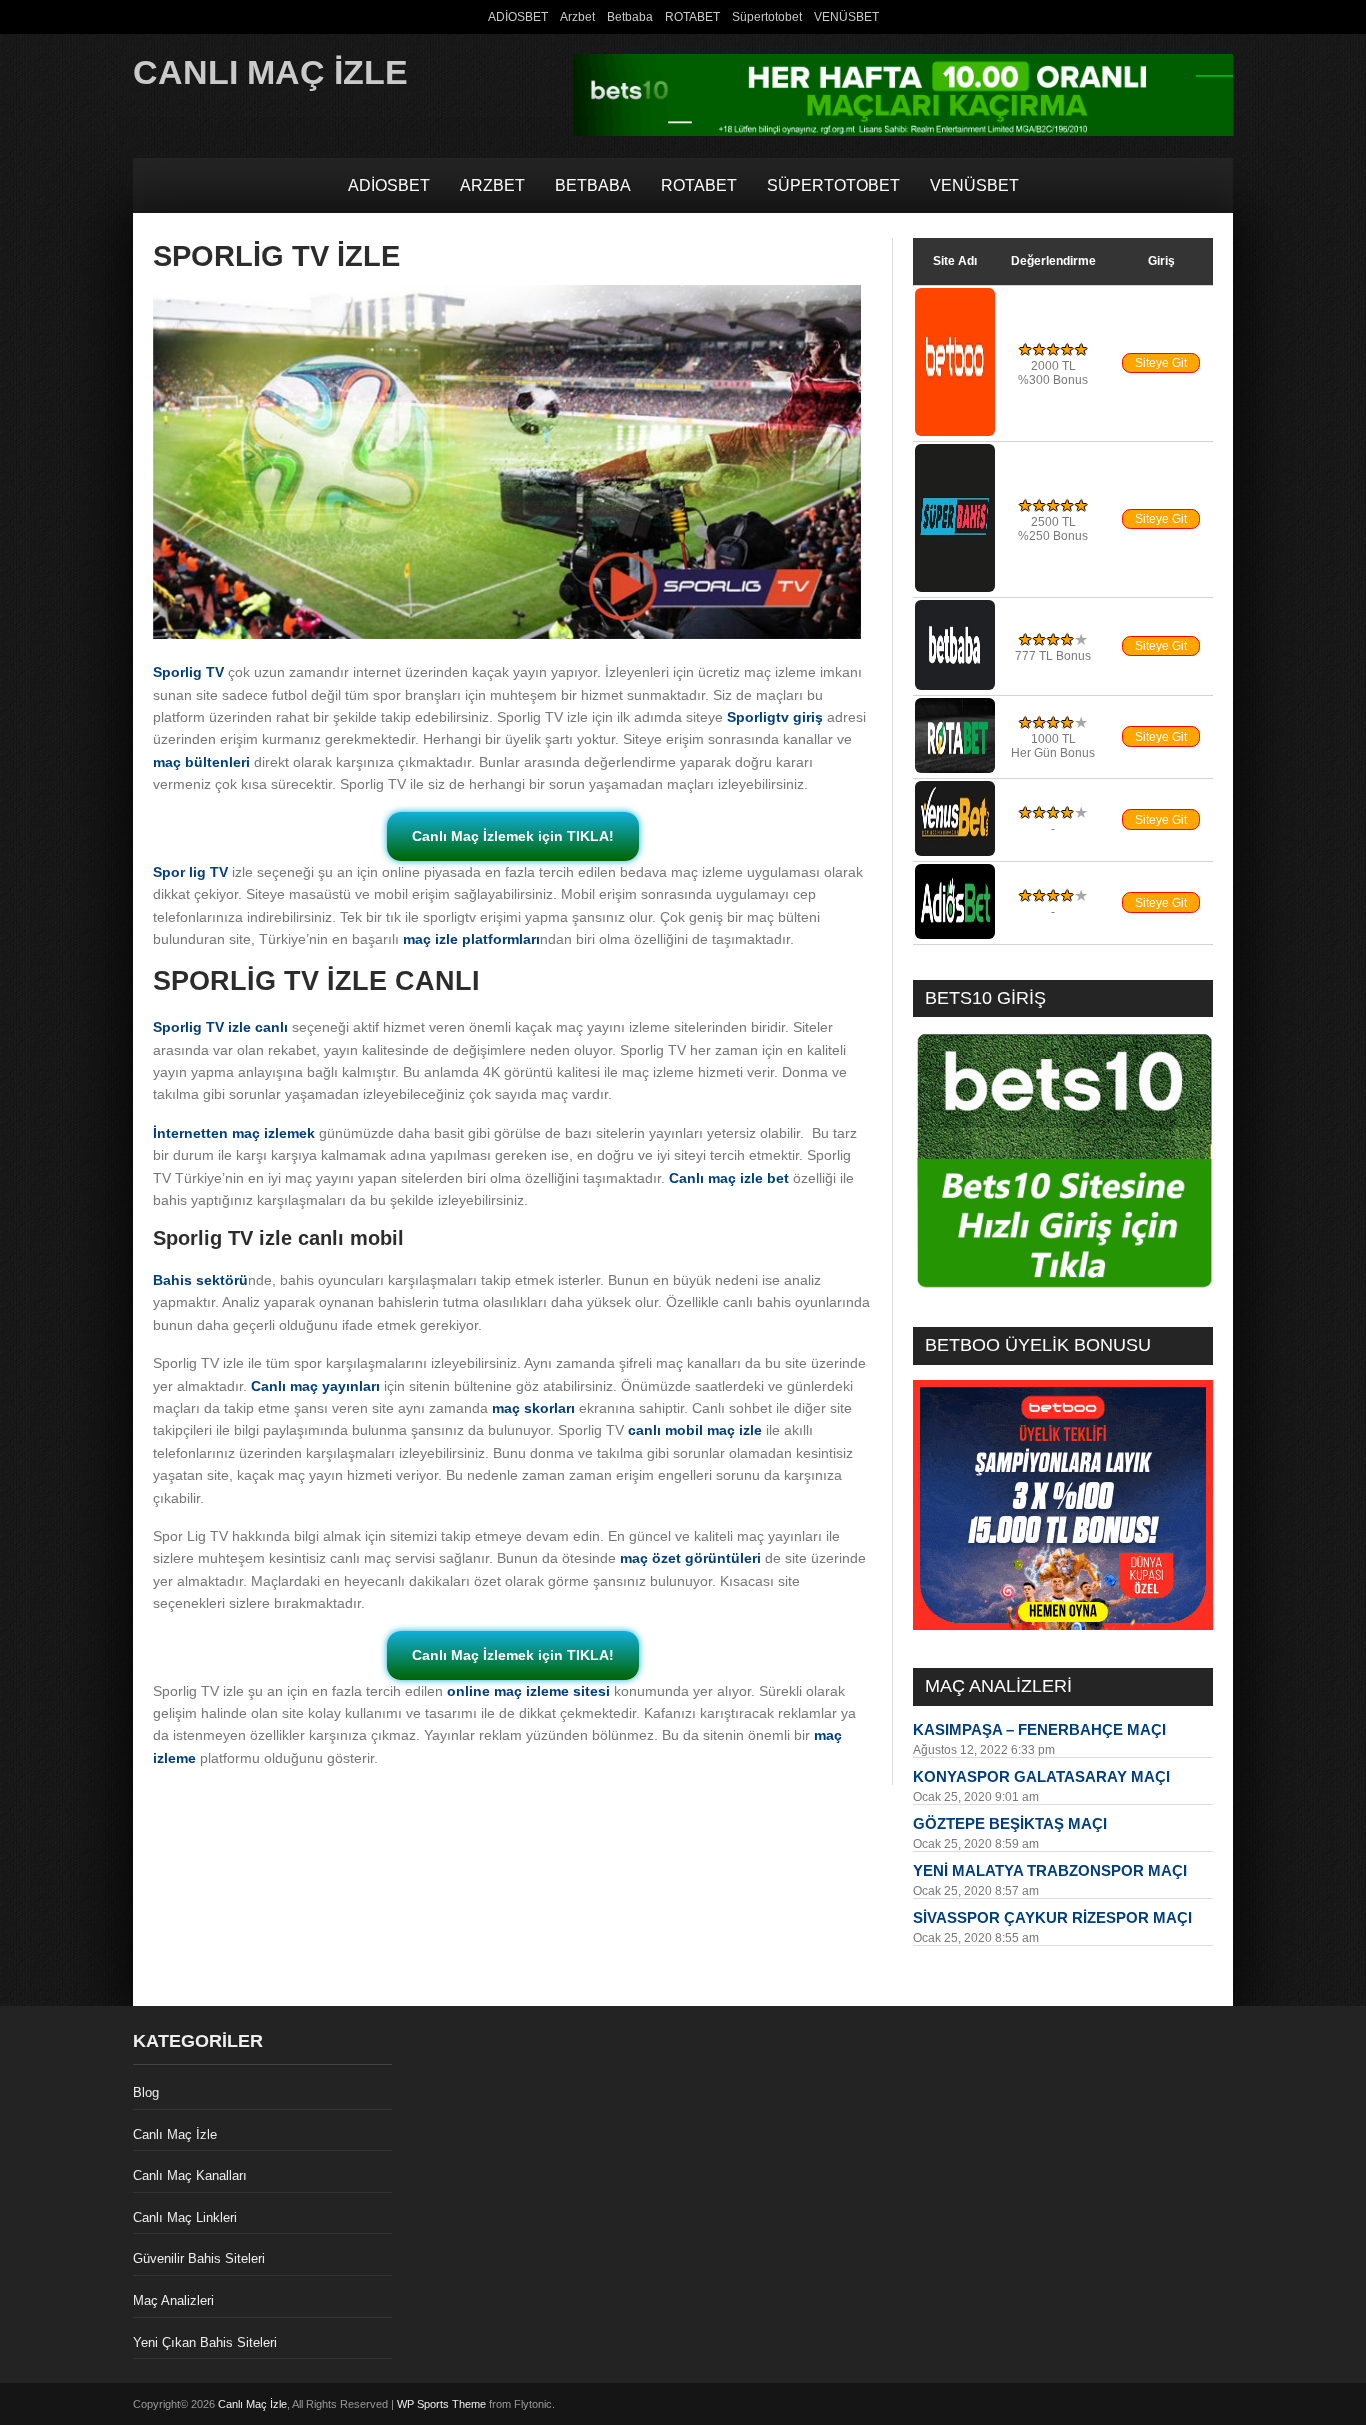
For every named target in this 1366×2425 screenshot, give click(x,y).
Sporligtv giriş (775, 717)
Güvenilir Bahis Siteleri (199, 2258)
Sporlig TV (188, 672)
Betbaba (630, 17)
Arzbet (577, 17)
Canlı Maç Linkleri (185, 2217)
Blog (146, 2092)
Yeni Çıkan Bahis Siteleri (205, 2342)
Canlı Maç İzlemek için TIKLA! (513, 836)
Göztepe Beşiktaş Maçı (1010, 1823)
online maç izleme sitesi (528, 1691)
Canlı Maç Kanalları (190, 2175)
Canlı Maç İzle (270, 72)
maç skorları (533, 1408)
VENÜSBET (846, 17)
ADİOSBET (518, 17)
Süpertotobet (767, 17)
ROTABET (692, 17)
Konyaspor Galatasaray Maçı (1041, 1776)
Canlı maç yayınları (315, 1386)
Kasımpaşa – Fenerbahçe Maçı (1039, 1729)
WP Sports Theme (441, 2404)
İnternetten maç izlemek (234, 1133)
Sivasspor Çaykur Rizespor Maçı (1052, 1917)
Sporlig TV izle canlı (220, 1027)
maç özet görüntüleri (690, 1558)
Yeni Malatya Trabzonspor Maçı (1050, 1870)
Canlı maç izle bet (729, 1178)
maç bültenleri (201, 762)
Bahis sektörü (200, 1280)
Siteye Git (1161, 363)
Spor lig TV (190, 872)
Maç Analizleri (173, 2300)
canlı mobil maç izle (695, 1430)
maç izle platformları (471, 939)
